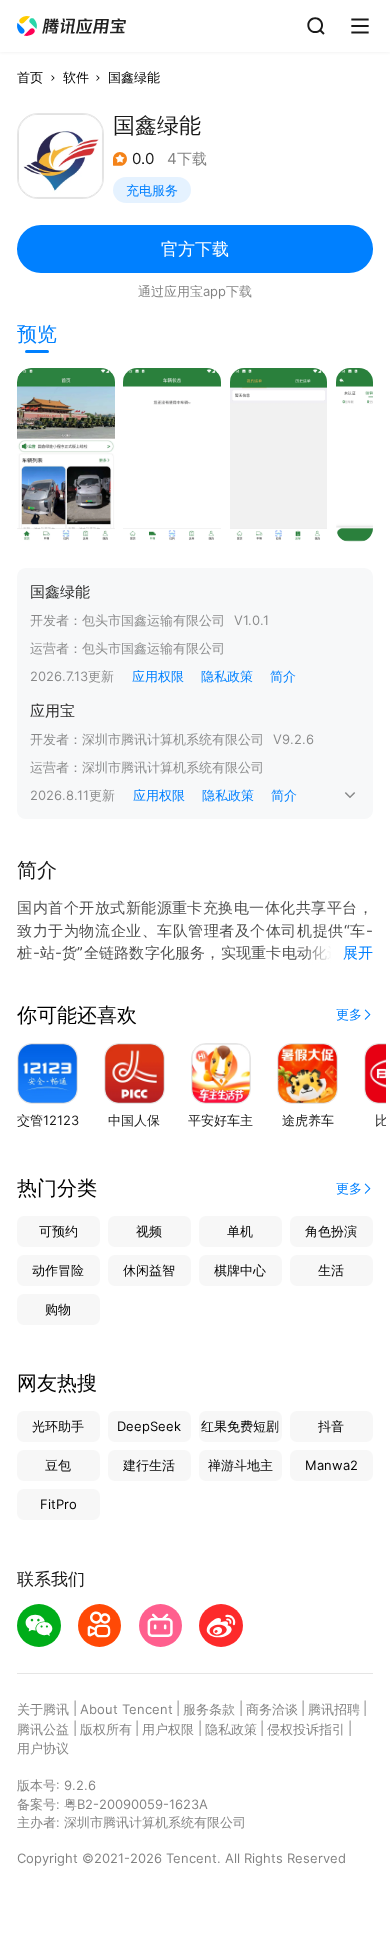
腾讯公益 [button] (43, 1729)
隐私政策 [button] (227, 676)
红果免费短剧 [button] (240, 1426)
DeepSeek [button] (149, 1426)
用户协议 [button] (43, 1748)
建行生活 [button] (149, 1465)
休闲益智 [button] (149, 1270)
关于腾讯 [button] (43, 1709)
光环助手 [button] (58, 1426)
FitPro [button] (58, 1504)
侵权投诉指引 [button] (306, 1729)
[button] (72, 26)
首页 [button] (30, 77)
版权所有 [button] (106, 1729)
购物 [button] (58, 1309)
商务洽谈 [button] (272, 1709)
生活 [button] (331, 1270)
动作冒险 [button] (58, 1270)
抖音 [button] (331, 1426)
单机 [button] (240, 1231)
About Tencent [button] (126, 1709)
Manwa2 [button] (331, 1465)
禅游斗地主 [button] (240, 1465)
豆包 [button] (58, 1465)
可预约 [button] (58, 1231)
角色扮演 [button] (331, 1231)
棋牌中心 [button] (240, 1270)
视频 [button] (149, 1231)
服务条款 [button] (209, 1709)
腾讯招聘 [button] (334, 1709)
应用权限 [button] (158, 676)
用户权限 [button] (168, 1729)
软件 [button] (76, 77)
